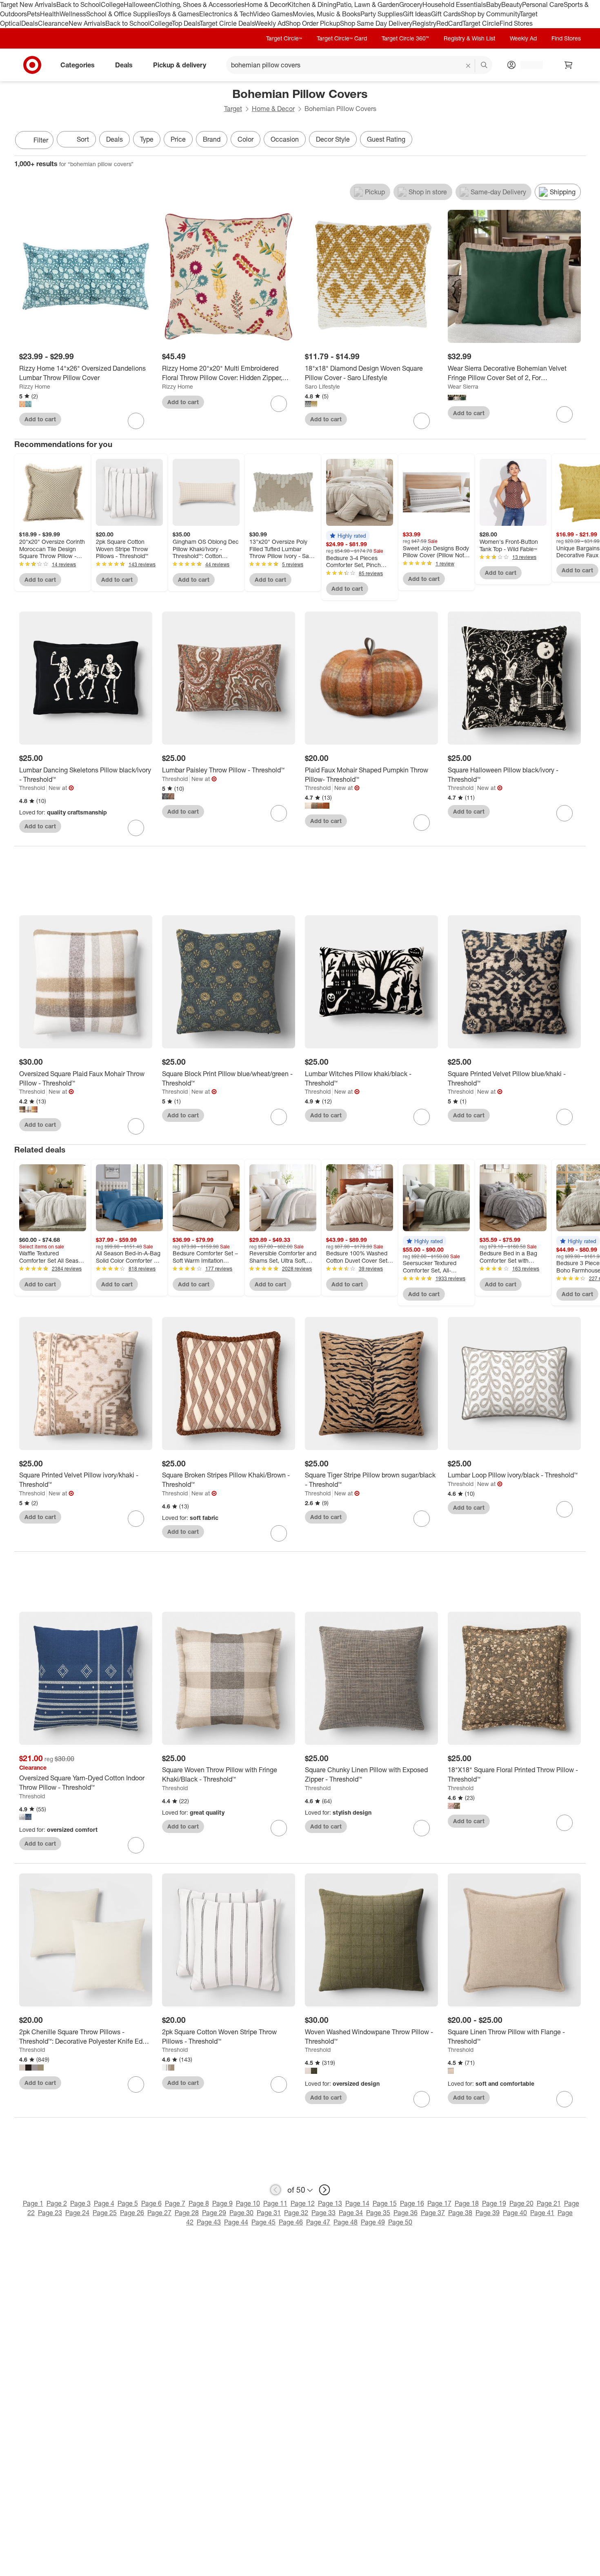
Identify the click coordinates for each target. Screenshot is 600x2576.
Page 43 (209, 2222)
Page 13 (330, 2203)
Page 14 (357, 2203)
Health (50, 14)
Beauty (512, 4)
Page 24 (77, 2213)
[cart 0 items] (569, 65)
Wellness (73, 14)
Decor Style (333, 139)
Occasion (285, 139)
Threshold (32, 788)
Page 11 (275, 2203)
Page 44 (236, 2222)
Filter (41, 140)
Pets (33, 14)
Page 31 (269, 2213)
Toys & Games (178, 14)
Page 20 (521, 2203)
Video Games (273, 14)
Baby (494, 4)
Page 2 (57, 2203)
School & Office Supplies (122, 14)
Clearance (53, 23)
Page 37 (433, 2213)
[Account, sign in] (528, 65)
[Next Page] (578, 141)
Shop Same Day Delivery (376, 23)
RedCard (449, 23)
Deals (30, 23)
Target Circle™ (284, 38)
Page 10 (248, 2203)
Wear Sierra (463, 386)
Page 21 (549, 2203)
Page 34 (351, 2213)
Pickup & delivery (180, 65)
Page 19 (494, 2203)
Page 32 (296, 2213)
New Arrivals (87, 23)
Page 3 (80, 2203)
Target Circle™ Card (342, 38)
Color (246, 139)
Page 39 (488, 2213)
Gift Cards (446, 14)
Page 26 (132, 2213)
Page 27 (159, 2213)
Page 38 (460, 2213)
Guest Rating (386, 139)
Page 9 (222, 2203)
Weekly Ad (270, 23)
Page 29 (214, 2213)
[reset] (468, 66)
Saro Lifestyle (322, 386)
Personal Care (543, 4)
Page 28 (187, 2213)
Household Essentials (454, 4)
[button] (348, 536)
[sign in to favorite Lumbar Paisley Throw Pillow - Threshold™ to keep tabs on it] (279, 813)
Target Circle (481, 23)
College (112, 4)
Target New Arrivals (28, 4)
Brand (212, 139)
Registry (424, 23)
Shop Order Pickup (313, 23)
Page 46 (291, 2222)
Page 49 (373, 2222)
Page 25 (105, 2213)
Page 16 (412, 2203)
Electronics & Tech (226, 14)
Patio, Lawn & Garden (368, 4)
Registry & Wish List (469, 38)
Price (178, 139)
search (484, 65)
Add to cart (40, 419)
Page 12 (303, 2203)
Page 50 (400, 2222)
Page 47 (318, 2222)
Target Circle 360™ (405, 38)
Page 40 (515, 2213)
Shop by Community (490, 14)
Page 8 (199, 2203)
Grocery (411, 4)
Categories (78, 65)
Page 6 (151, 2203)
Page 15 (385, 2203)
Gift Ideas (417, 14)
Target (233, 109)
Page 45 (263, 2222)
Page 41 (542, 2213)
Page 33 (323, 2213)
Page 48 (346, 2222)
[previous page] (276, 2190)
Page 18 (467, 2203)
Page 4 (104, 2203)
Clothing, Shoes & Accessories (200, 4)
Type (147, 139)
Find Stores (516, 23)
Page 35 (378, 2213)
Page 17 (439, 2203)
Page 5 (128, 2203)
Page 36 (406, 2213)
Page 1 (33, 2203)
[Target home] (32, 65)
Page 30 (241, 2213)
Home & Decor (266, 4)
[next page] (324, 2190)
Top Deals (186, 23)
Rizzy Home (35, 386)
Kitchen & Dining (312, 4)
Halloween (139, 4)
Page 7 (175, 2203)
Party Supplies (382, 14)
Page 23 (50, 2213)
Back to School (79, 4)
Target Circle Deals (227, 23)
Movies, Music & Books (327, 14)
